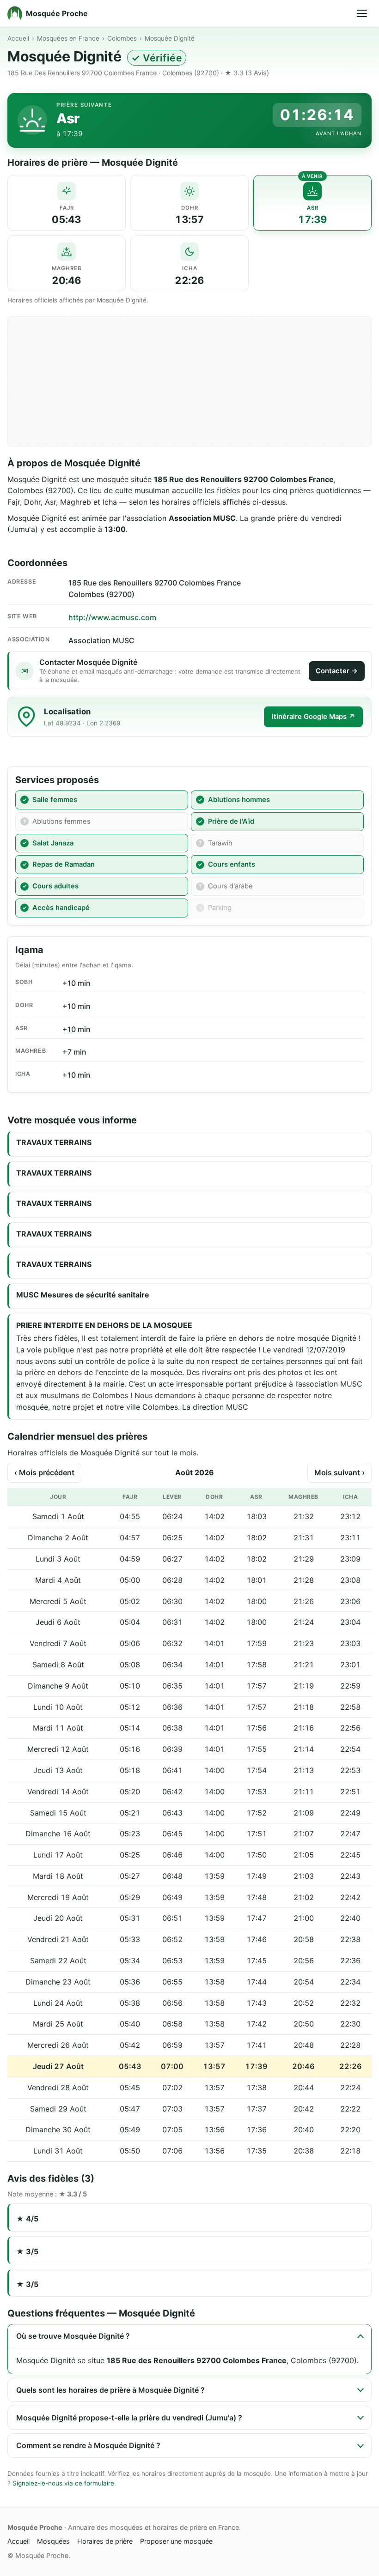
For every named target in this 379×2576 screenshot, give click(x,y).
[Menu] (362, 13)
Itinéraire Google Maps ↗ (313, 717)
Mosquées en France (68, 38)
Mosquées (53, 2541)
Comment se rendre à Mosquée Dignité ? (88, 2445)
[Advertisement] (189, 381)
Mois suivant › (339, 1472)
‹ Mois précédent (44, 1472)
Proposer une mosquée (176, 2541)
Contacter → (337, 671)
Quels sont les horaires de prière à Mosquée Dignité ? (110, 2390)
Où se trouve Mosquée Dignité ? (73, 2336)
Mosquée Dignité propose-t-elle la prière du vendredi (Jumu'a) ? (129, 2418)
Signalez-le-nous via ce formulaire (63, 2483)
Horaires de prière (105, 2541)
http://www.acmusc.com (112, 617)
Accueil (18, 38)
